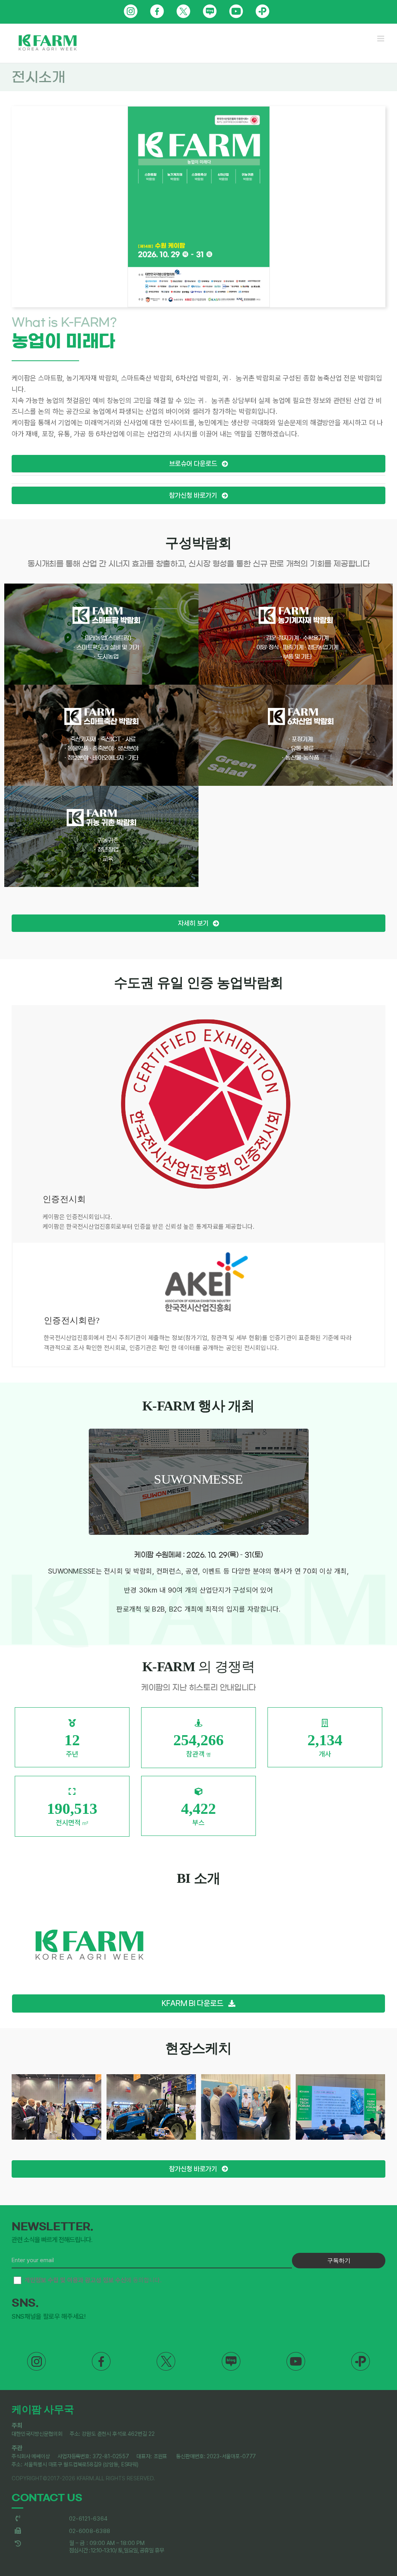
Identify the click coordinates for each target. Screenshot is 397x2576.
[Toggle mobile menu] (381, 39)
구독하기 (339, 2260)
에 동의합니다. (93, 2280)
